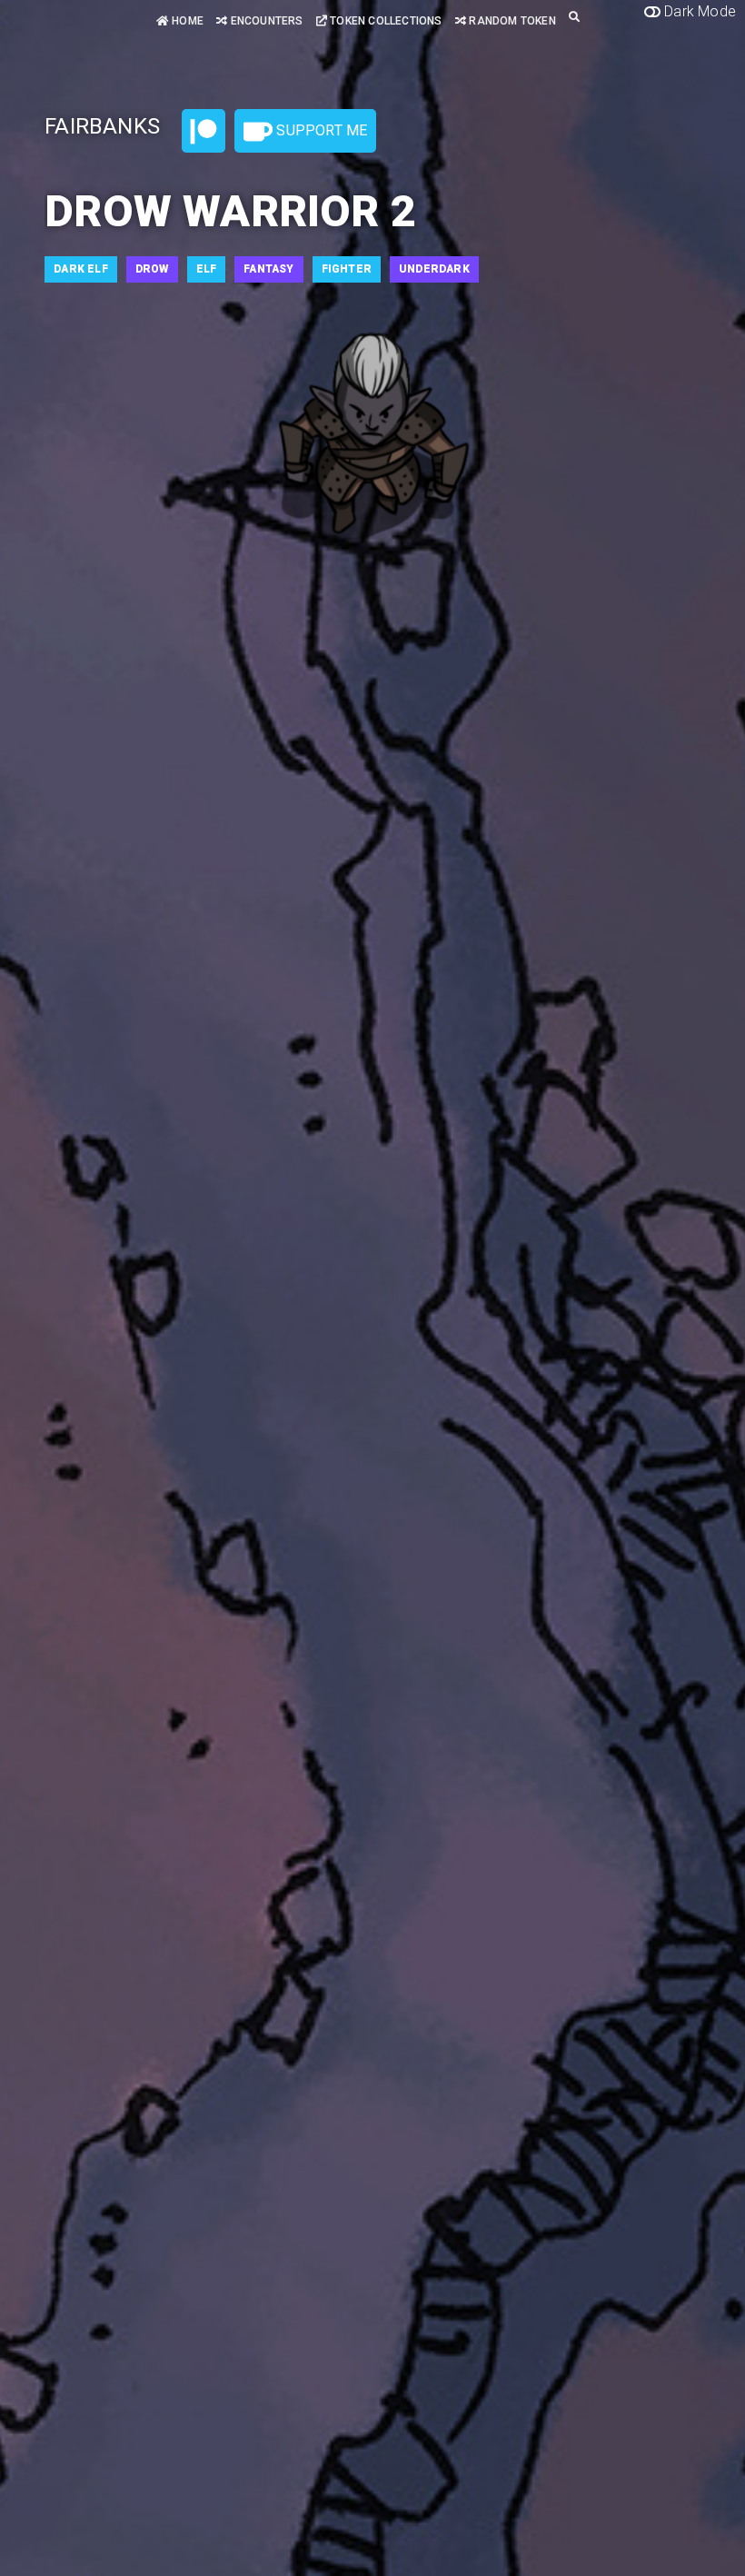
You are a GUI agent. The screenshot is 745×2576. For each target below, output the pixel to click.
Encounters (265, 21)
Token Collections (385, 21)
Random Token (511, 21)
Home (186, 21)
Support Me (320, 130)
